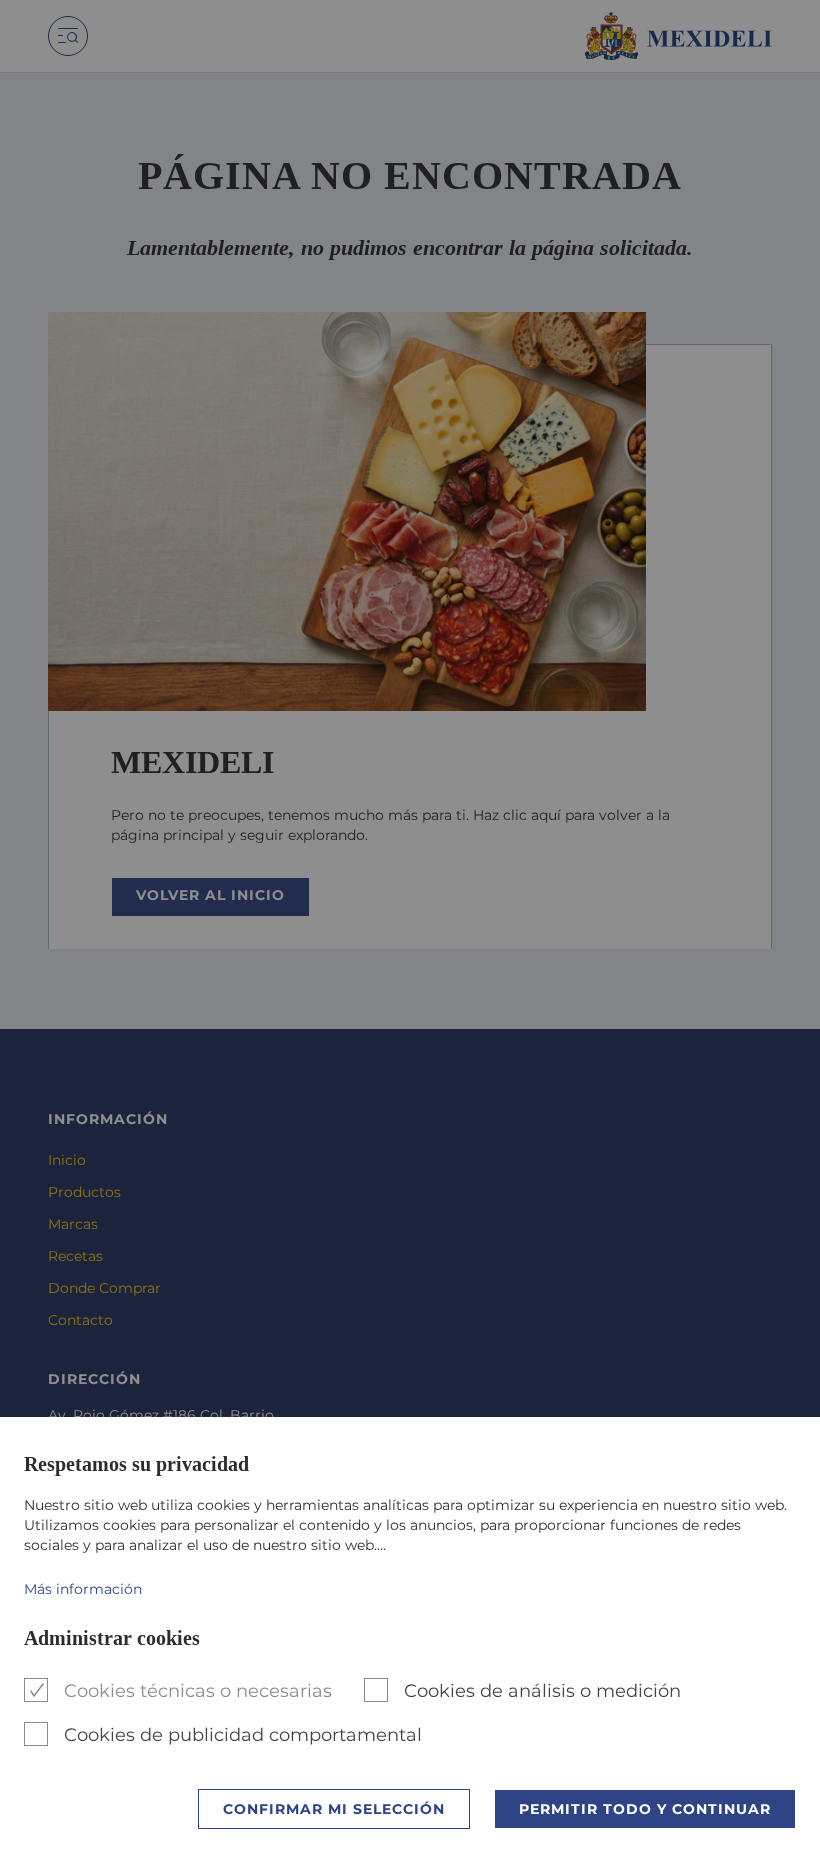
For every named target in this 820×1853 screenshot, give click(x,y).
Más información (83, 1589)
